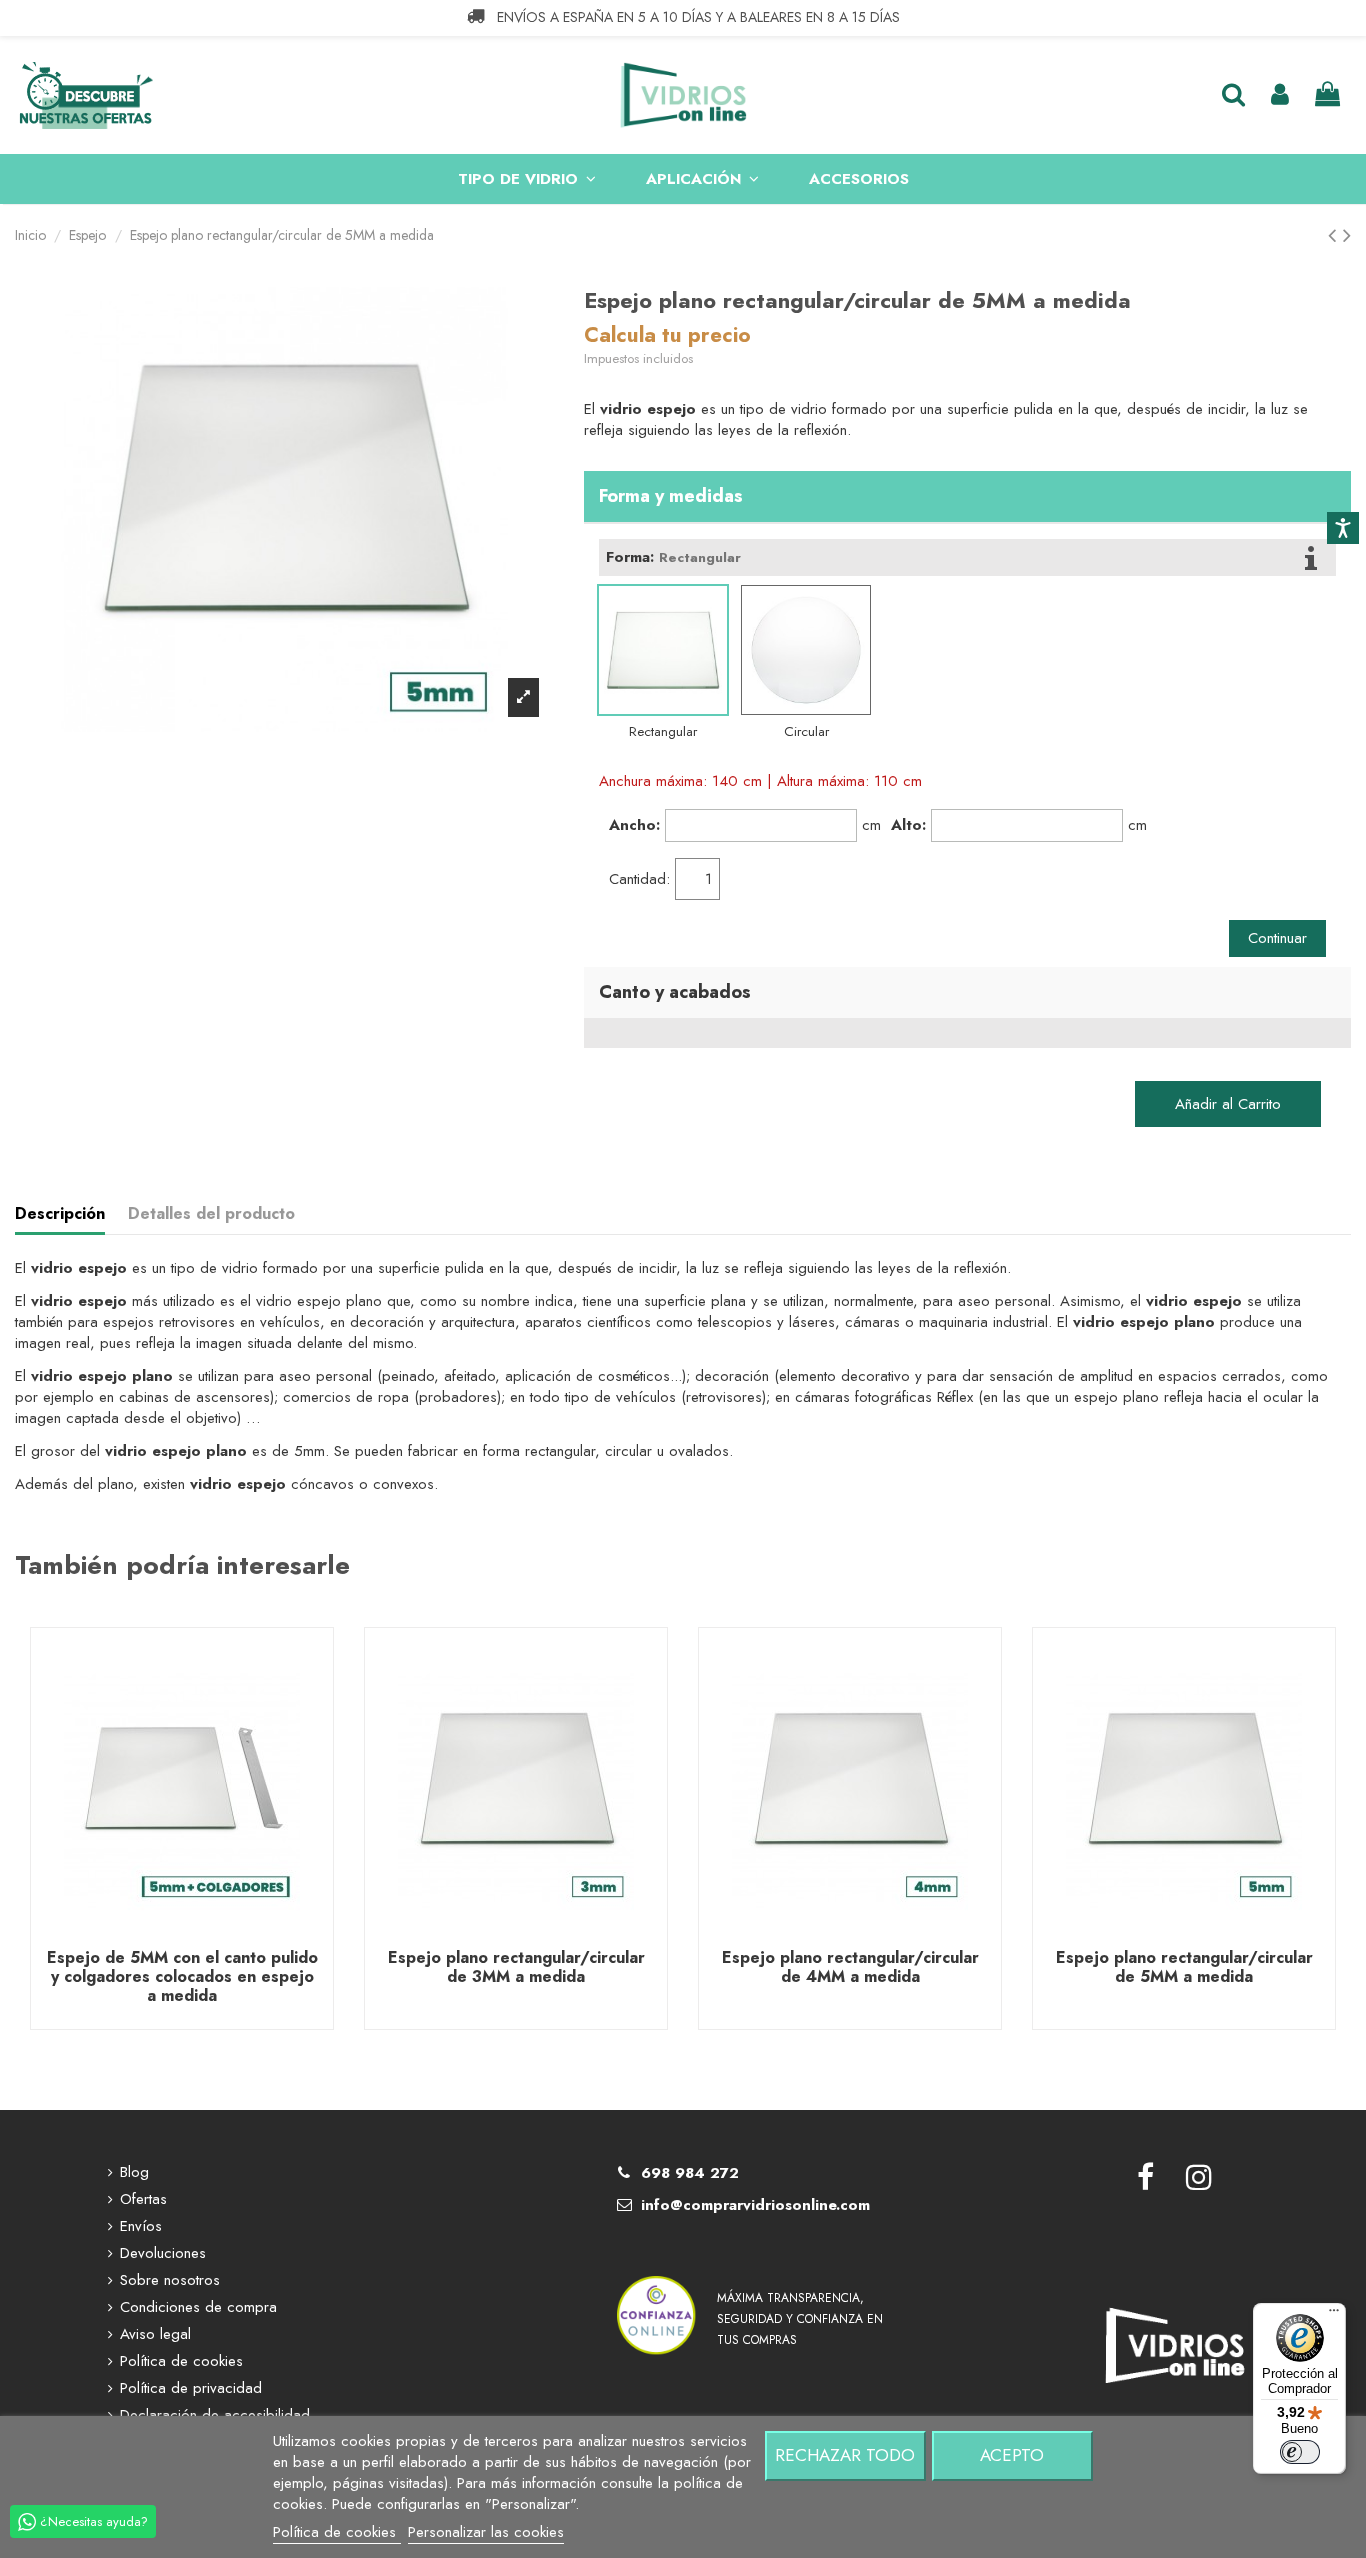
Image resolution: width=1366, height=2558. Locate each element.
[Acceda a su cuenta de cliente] (1280, 95)
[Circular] (806, 650)
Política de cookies (181, 2361)
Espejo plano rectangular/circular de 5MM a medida (1184, 1967)
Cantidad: (639, 879)
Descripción (60, 1214)
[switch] (1300, 2452)
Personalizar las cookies (486, 2532)
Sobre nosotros (170, 2280)
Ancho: (634, 825)
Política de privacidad (191, 2388)
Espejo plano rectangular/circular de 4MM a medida (850, 1967)
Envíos (141, 2226)
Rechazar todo (845, 2455)
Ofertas (143, 2199)
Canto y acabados (675, 992)
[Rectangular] (663, 650)
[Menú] (1334, 2315)
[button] (527, 179)
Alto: (908, 825)
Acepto (1012, 2455)
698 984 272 (690, 2173)
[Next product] (1347, 235)
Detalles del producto (211, 1214)
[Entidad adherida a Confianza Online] (657, 2290)
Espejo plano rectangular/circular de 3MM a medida (516, 1967)
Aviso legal (155, 2334)
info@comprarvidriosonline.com (755, 2205)
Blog (134, 2172)
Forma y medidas (671, 496)
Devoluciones (163, 2253)
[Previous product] (1335, 235)
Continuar (1277, 938)
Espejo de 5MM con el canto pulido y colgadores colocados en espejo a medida (182, 1976)
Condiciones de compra (198, 2307)
